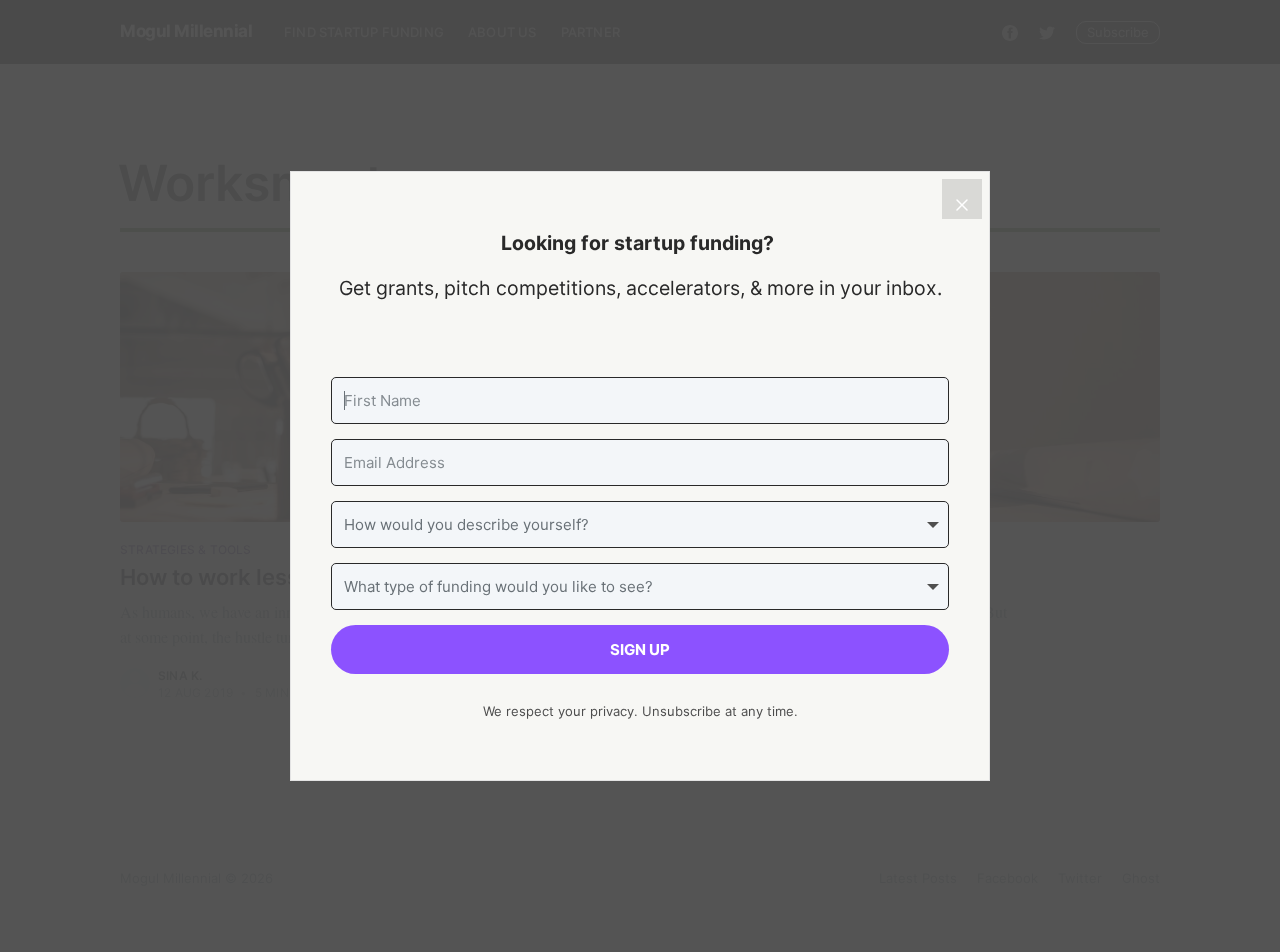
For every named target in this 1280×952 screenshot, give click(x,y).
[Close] (962, 199)
